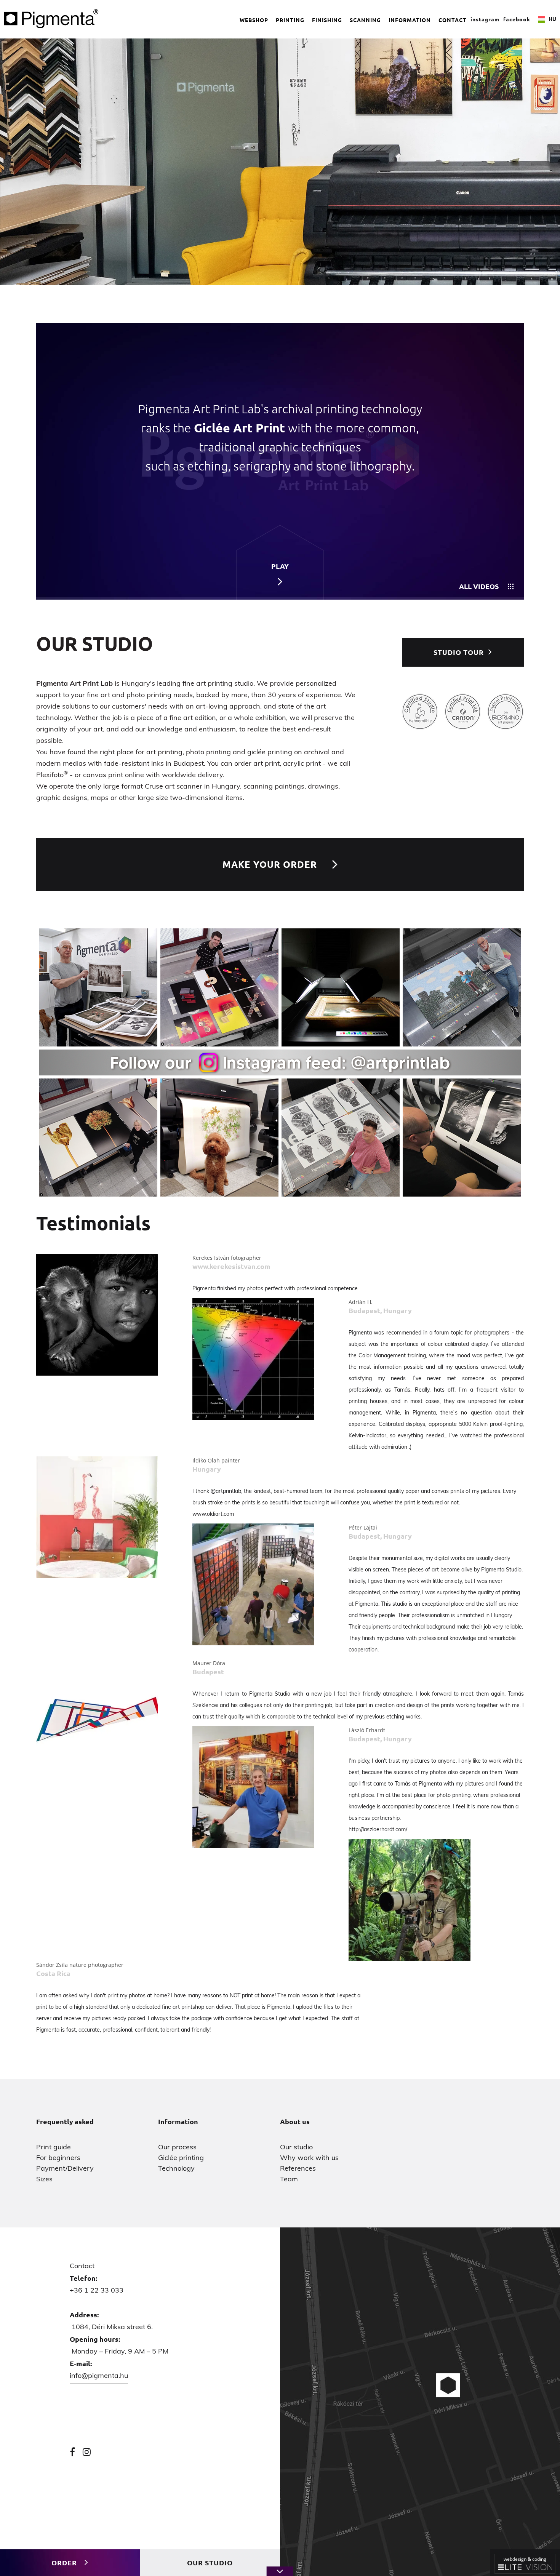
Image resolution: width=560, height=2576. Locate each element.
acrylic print (302, 763)
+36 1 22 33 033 (97, 2290)
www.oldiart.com (213, 1514)
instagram (485, 19)
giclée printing (270, 752)
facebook (517, 19)
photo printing (208, 752)
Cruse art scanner (174, 786)
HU (552, 19)
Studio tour (459, 652)
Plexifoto (52, 775)
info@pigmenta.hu (99, 2376)
